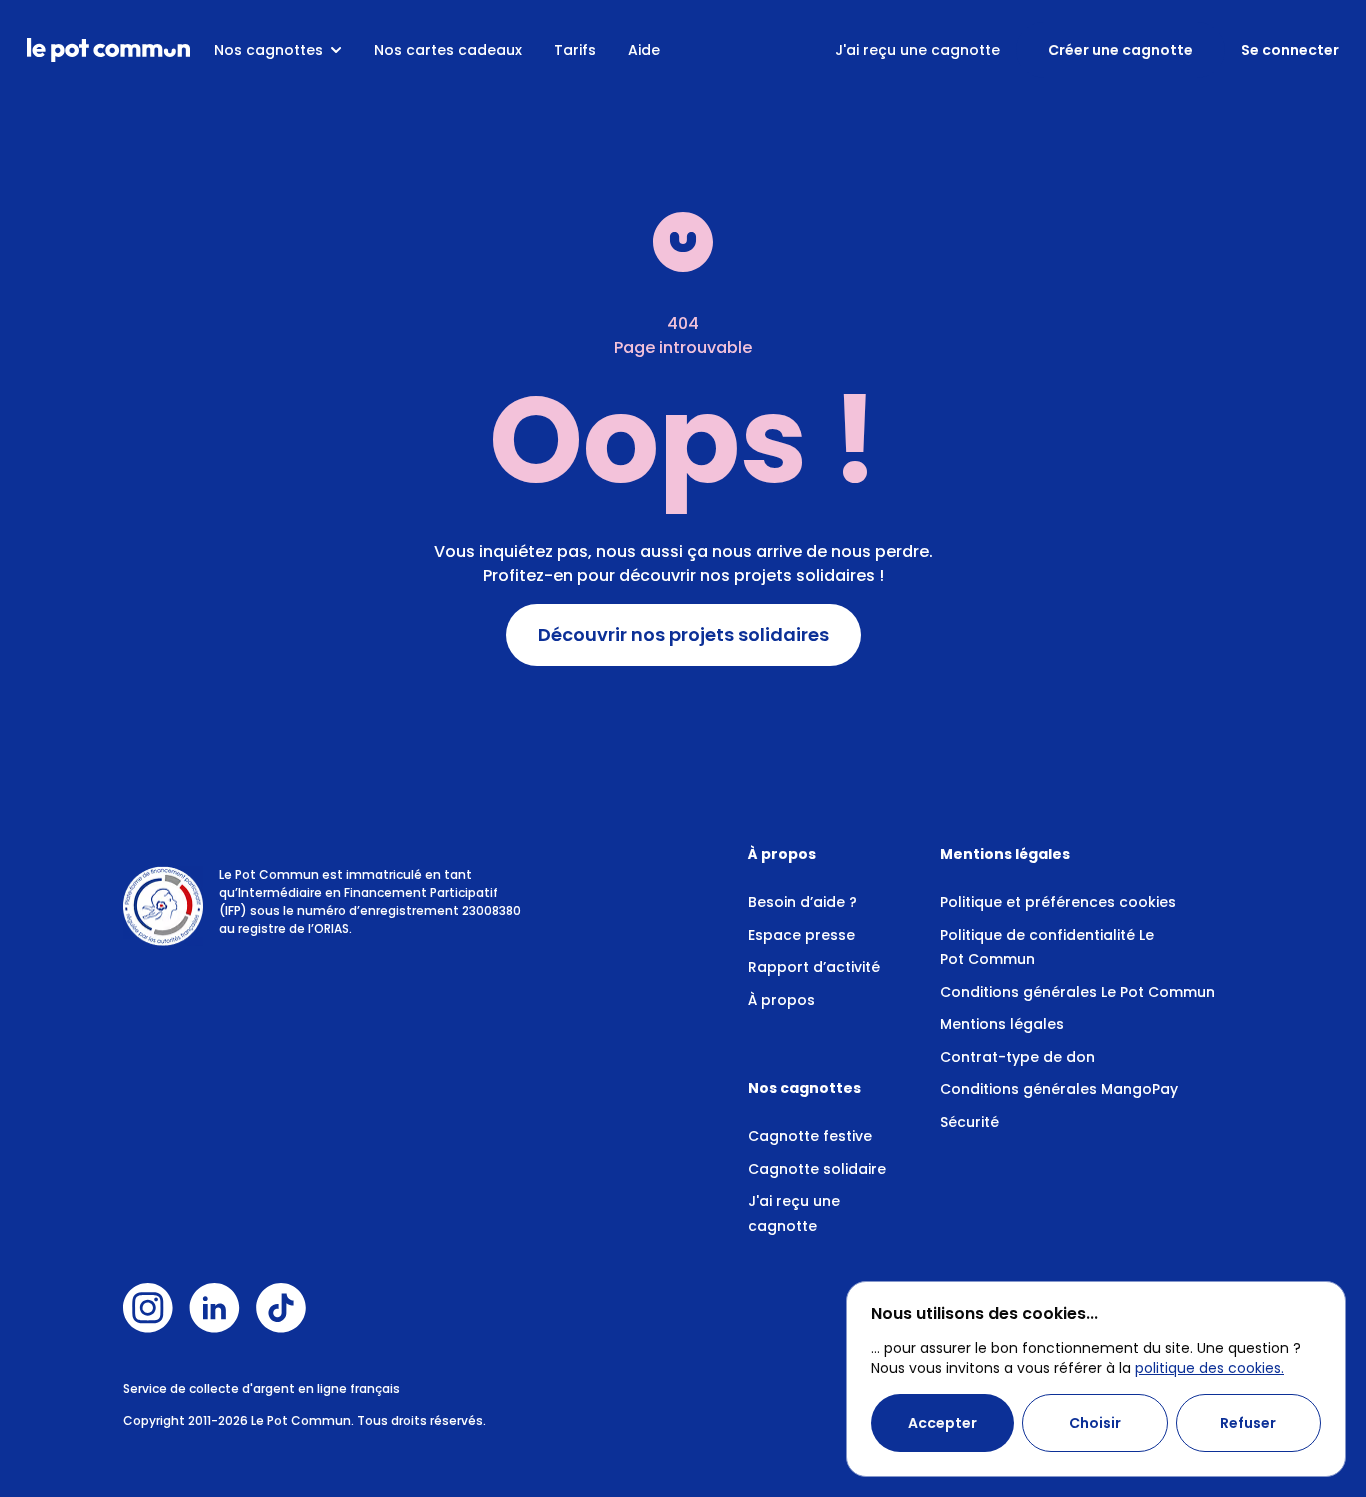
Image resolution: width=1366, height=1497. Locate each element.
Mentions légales (1002, 1024)
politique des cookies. (1209, 1368)
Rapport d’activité (814, 967)
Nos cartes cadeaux (448, 50)
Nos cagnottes (268, 50)
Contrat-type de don (1017, 1057)
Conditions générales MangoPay (1059, 1089)
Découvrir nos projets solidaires (683, 635)
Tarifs (575, 50)
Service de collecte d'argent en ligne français (261, 1388)
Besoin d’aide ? (802, 902)
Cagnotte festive (810, 1136)
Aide (644, 50)
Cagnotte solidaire (817, 1169)
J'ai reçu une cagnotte (917, 50)
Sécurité (969, 1122)
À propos (781, 1000)
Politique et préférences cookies (1058, 902)
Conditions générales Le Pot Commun (1077, 992)
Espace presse (801, 935)
